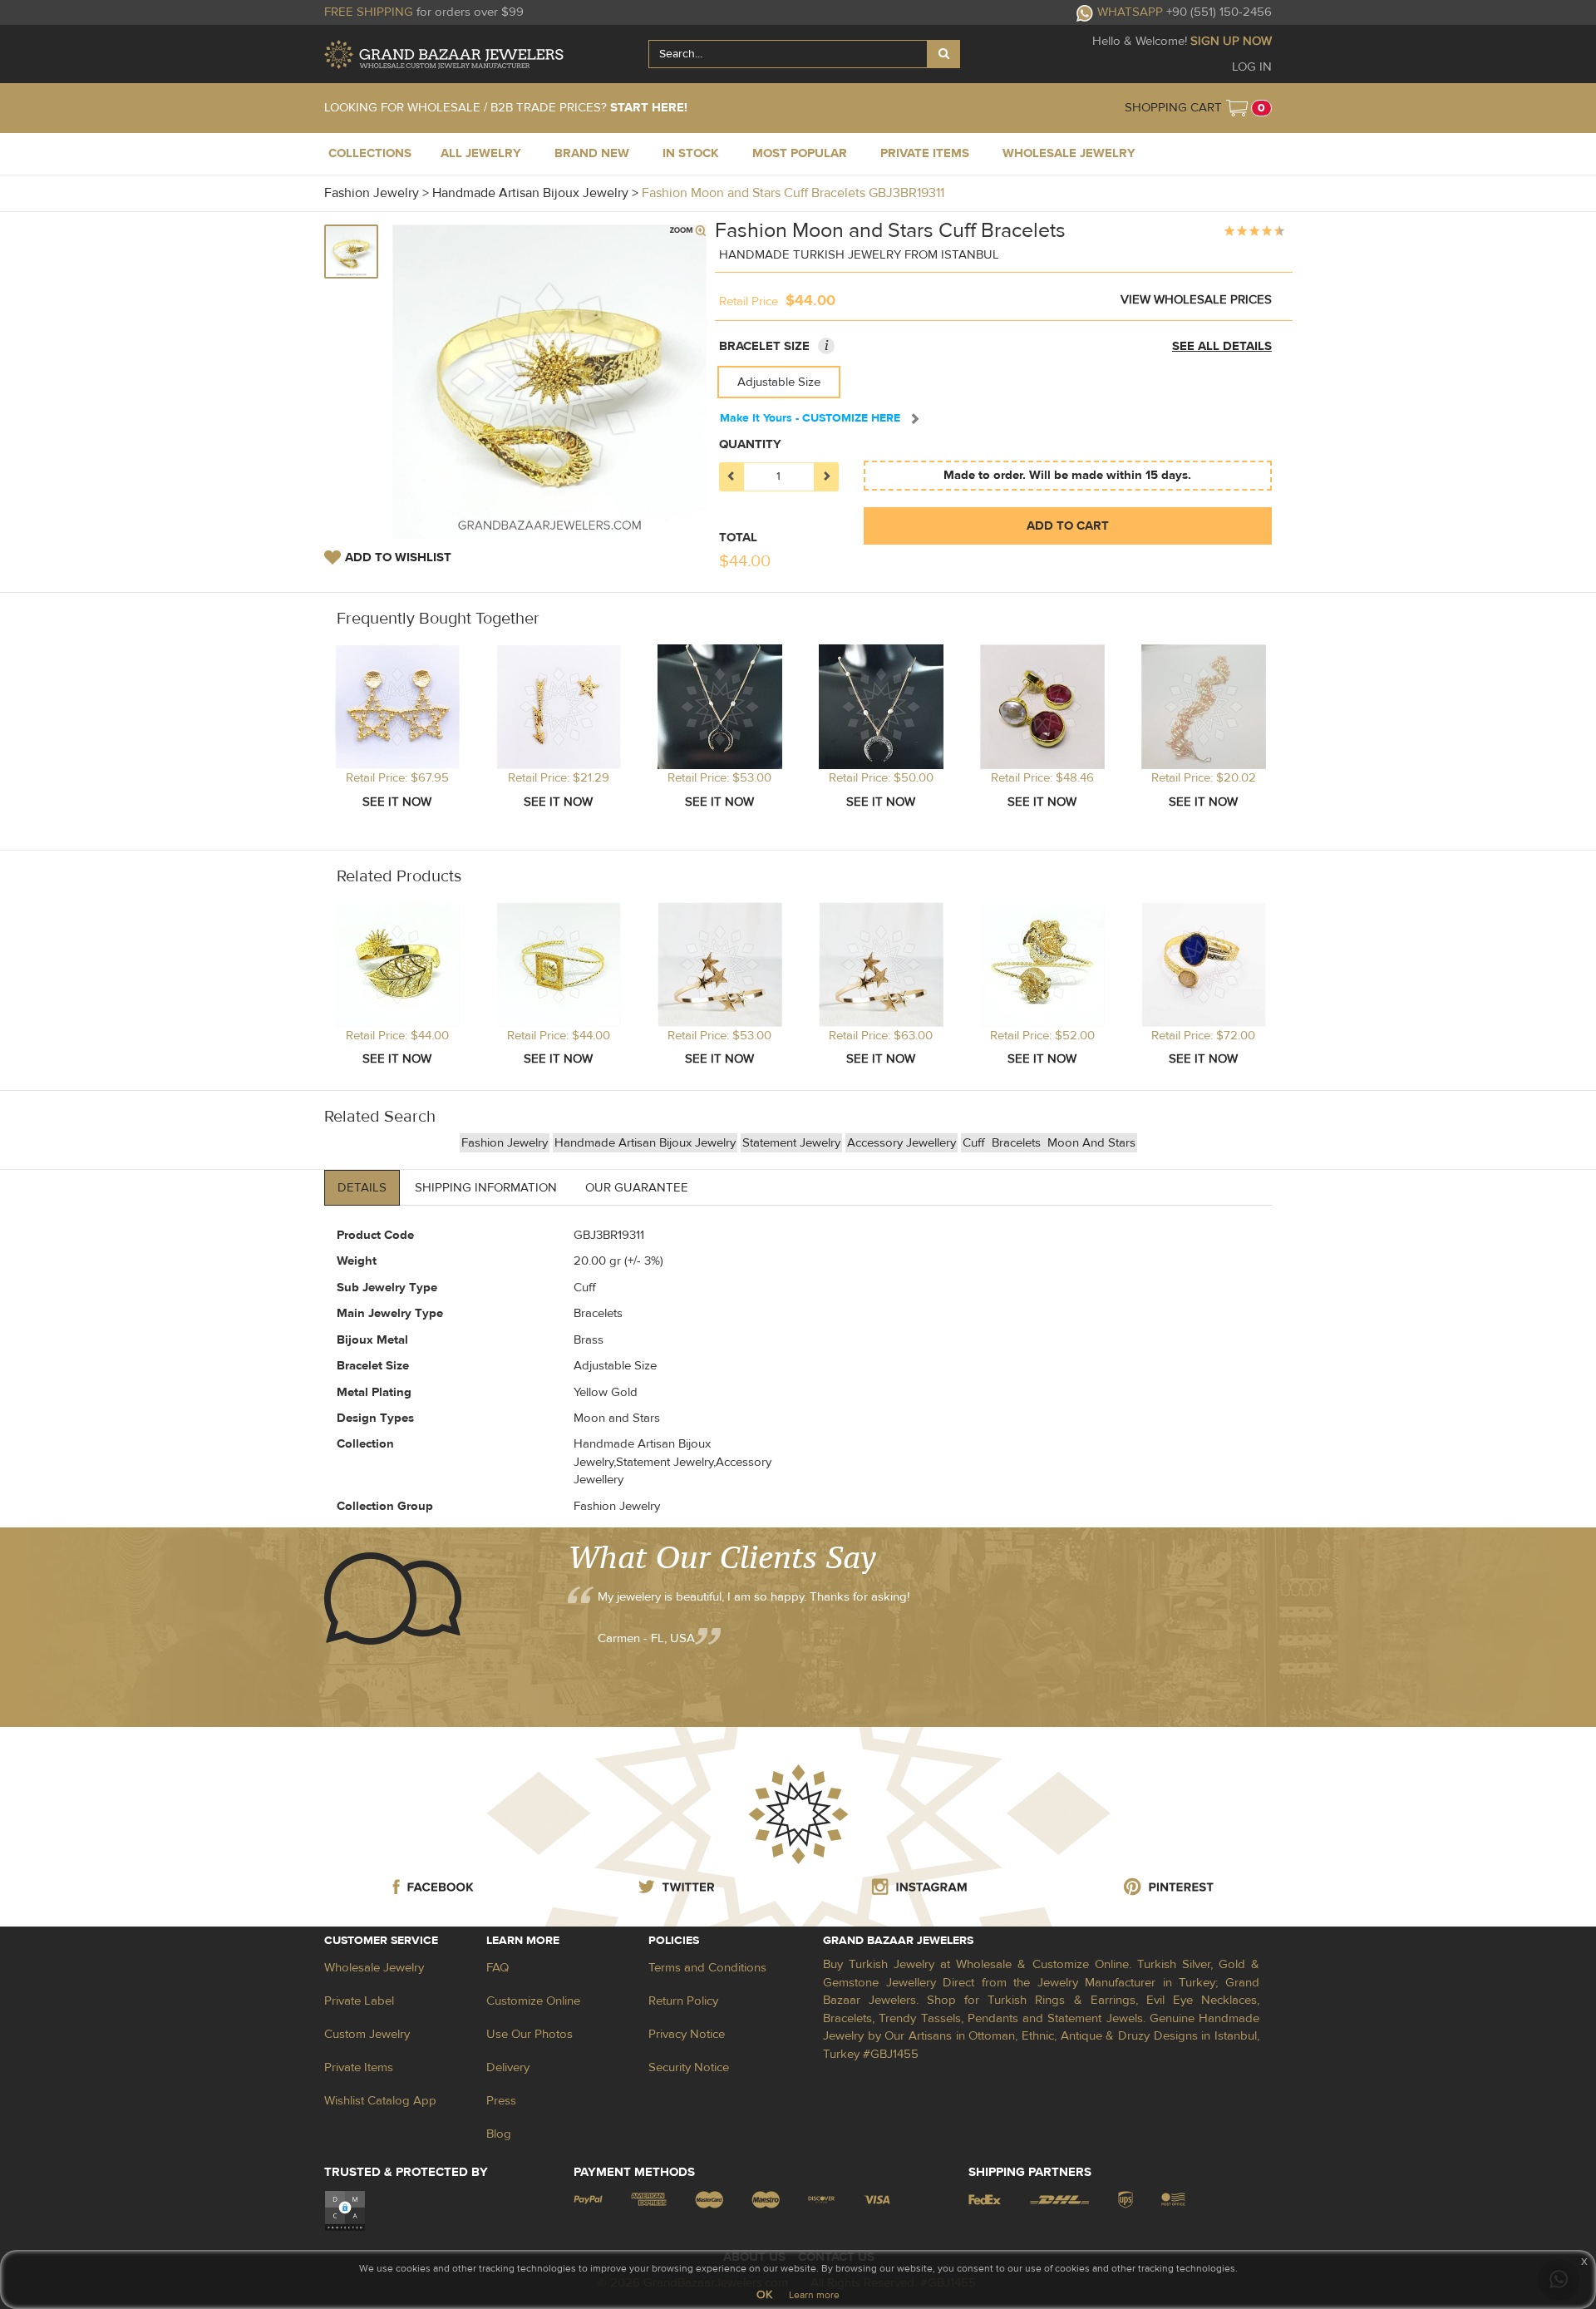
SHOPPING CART (1173, 108)
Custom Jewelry (367, 2034)
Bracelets (1018, 1143)
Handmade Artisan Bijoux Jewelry (645, 1143)
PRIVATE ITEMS (925, 153)
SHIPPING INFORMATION (486, 1188)
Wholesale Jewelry (374, 1968)
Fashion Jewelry (505, 1143)
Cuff (975, 1143)
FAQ (498, 1968)
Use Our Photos (530, 2034)
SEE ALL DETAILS (1222, 346)
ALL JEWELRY (481, 153)
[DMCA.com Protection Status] (345, 2210)
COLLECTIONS (370, 153)
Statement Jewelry (791, 1143)
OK (764, 2295)
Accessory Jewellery (901, 1143)
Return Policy (683, 2001)
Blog (499, 2134)
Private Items (359, 2067)
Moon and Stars (1091, 1143)
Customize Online (533, 2001)
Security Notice (689, 2067)
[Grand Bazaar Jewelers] (444, 54)
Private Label (359, 2001)
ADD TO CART (1068, 526)
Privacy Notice (687, 2034)
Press (501, 2101)
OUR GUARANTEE (637, 1188)
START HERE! (649, 108)
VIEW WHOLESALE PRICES (1196, 300)
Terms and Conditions (707, 1968)
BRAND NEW (592, 153)
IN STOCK (691, 153)
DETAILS (362, 1188)
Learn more (814, 2295)
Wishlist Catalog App (380, 2101)
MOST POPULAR (800, 153)
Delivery (508, 2067)
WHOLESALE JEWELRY (1069, 153)
